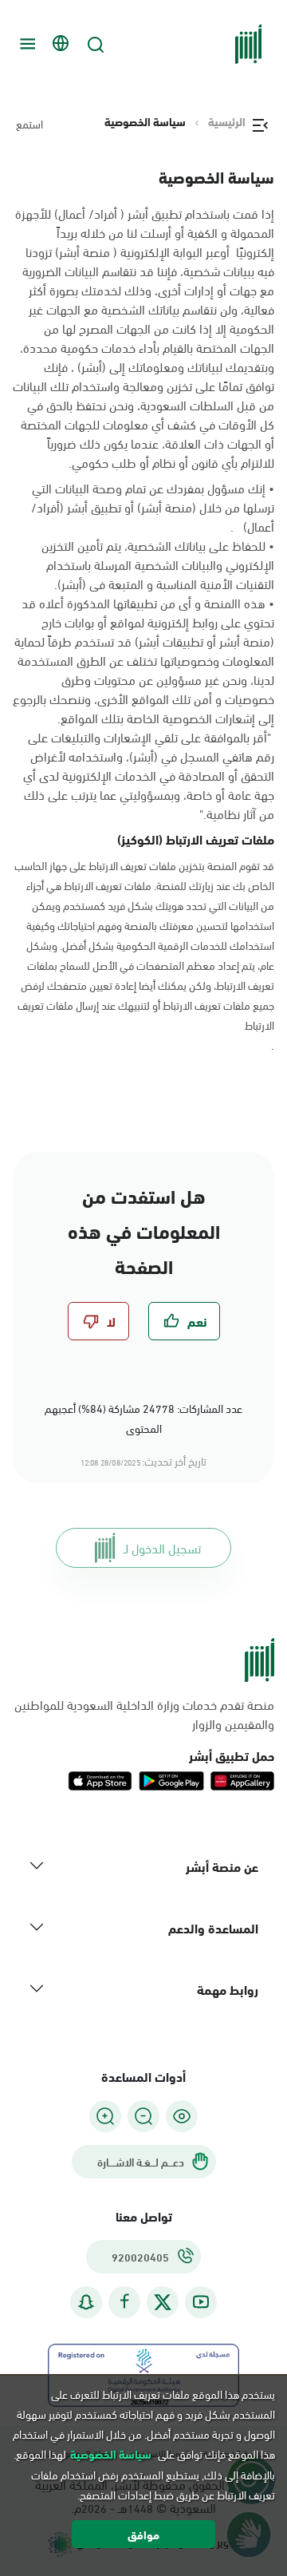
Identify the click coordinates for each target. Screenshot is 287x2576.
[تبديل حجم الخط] (143, 2116)
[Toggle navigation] (26, 44)
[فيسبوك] (124, 2302)
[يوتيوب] (201, 2302)
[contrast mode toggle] (182, 2116)
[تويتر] (163, 2302)
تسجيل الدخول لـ (162, 1547)
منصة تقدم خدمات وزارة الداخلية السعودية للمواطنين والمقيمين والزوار (144, 1714)
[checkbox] (184, 1321)
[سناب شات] (86, 2302)
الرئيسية (227, 121)
